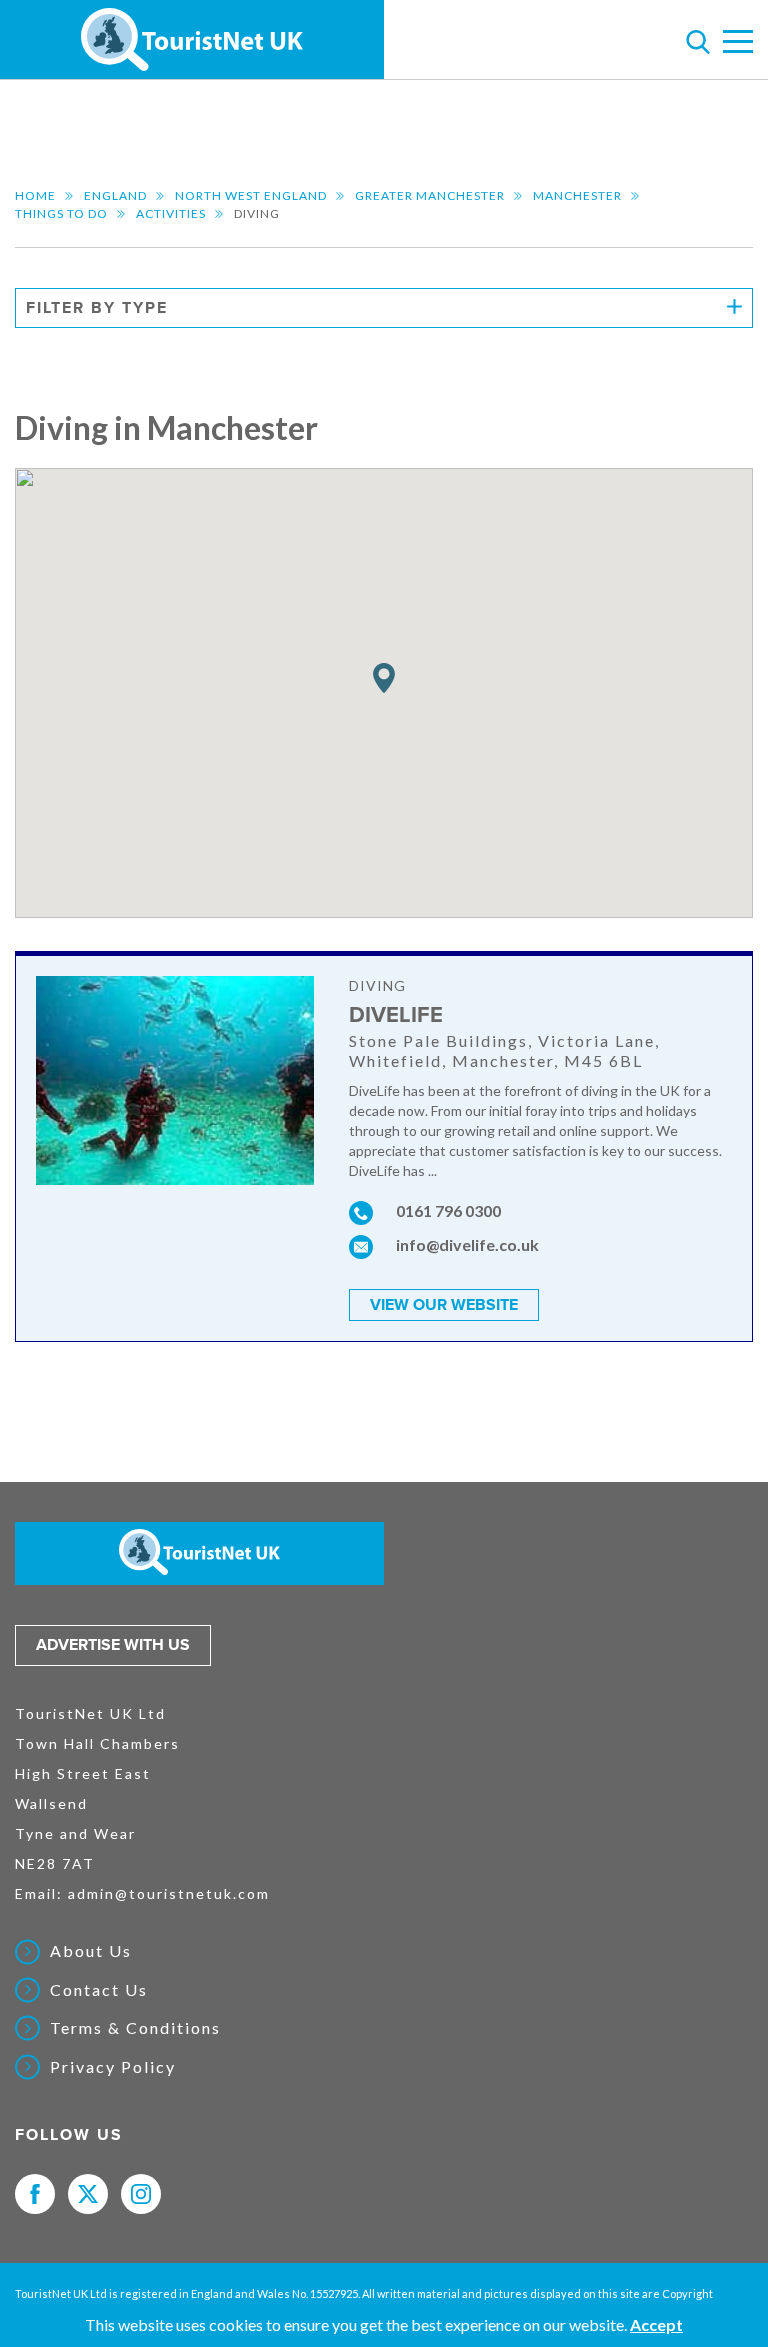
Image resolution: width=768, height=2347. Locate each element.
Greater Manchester (430, 195)
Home (35, 195)
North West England (251, 195)
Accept (656, 2324)
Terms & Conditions (135, 2028)
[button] (384, 678)
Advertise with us (113, 1645)
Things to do (61, 213)
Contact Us (99, 1990)
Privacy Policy (113, 2067)
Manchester (577, 195)
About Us (91, 1951)
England (115, 195)
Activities (171, 213)
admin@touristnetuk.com (169, 1893)
